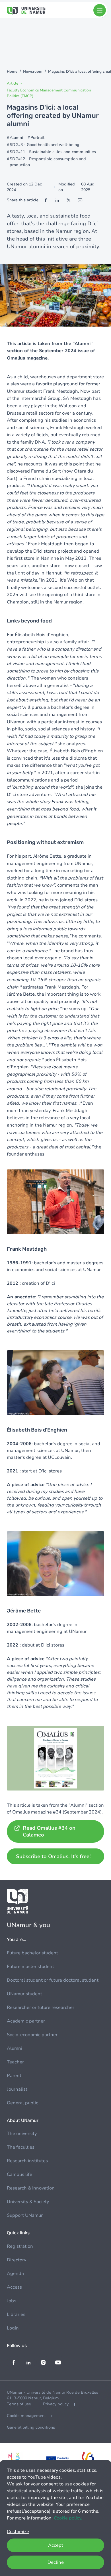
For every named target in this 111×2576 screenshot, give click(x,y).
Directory (17, 2260)
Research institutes (27, 2161)
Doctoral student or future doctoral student (53, 1980)
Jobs (12, 2301)
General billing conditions (31, 2427)
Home (12, 72)
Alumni (15, 2048)
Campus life (19, 2174)
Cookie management (26, 2416)
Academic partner (26, 2021)
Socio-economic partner (32, 2035)
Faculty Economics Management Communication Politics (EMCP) (49, 93)
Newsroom (33, 72)
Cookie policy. (68, 2518)
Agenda (15, 2274)
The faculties (21, 2147)
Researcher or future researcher (41, 2007)
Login (13, 2328)
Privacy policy (56, 2404)
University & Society (28, 2202)
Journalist (17, 2089)
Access (14, 2287)
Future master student (30, 1967)
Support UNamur (25, 2215)
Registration (20, 2246)
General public (22, 2103)
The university (22, 2134)
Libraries (16, 2314)
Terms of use (19, 2404)
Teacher (15, 2062)
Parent (14, 2076)
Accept (56, 2545)
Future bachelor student (32, 1953)
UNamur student (24, 1994)
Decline (56, 2562)
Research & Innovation (31, 2188)
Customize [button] (18, 2532)
